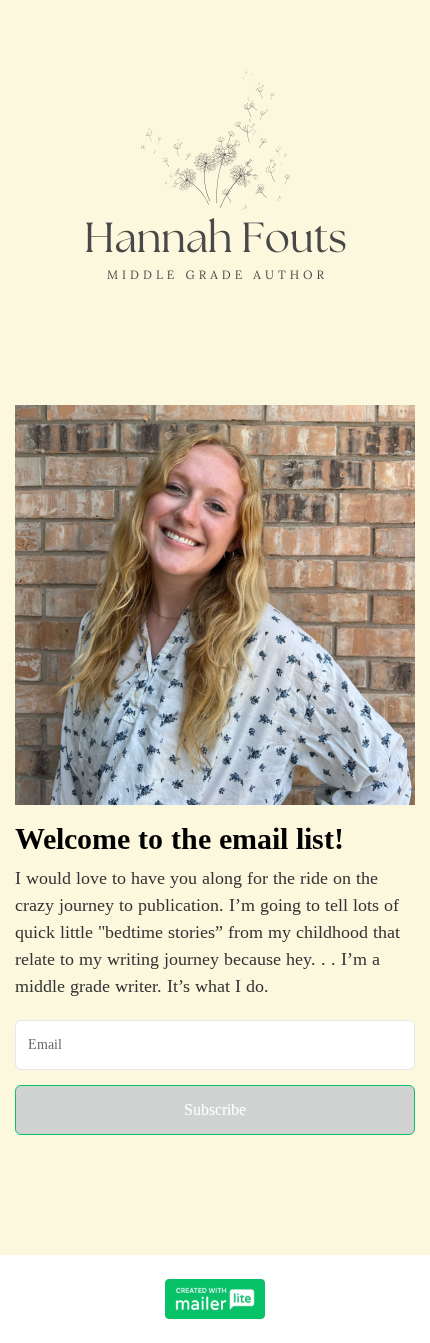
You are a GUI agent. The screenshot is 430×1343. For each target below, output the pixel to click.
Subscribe (215, 1109)
